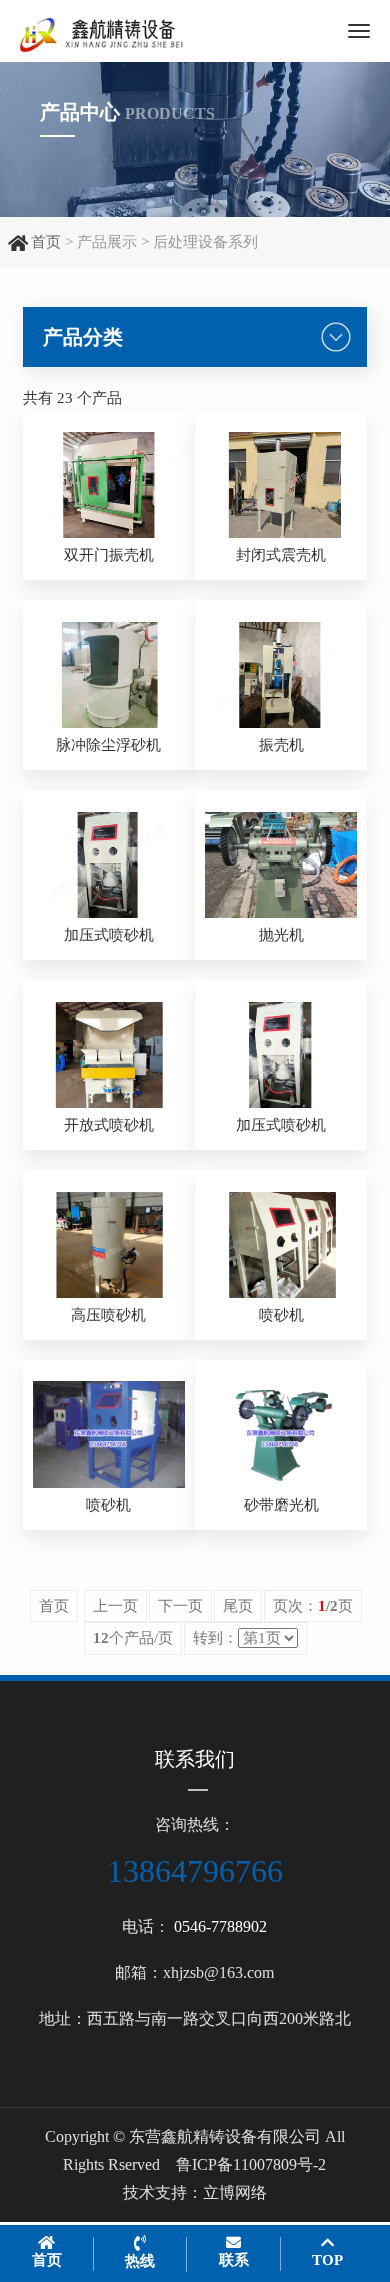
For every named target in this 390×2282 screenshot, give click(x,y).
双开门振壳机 (109, 555)
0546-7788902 (220, 1926)
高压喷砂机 (108, 1315)
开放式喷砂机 (109, 1125)
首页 (46, 242)
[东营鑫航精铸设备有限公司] (129, 31)
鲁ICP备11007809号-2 (251, 2164)
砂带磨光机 (281, 1505)
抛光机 (281, 935)
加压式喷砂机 (109, 935)
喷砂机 (281, 1315)
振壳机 (281, 745)
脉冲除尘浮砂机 (108, 745)
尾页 (238, 1606)
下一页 (180, 1606)
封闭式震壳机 (281, 555)
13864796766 (195, 1871)
